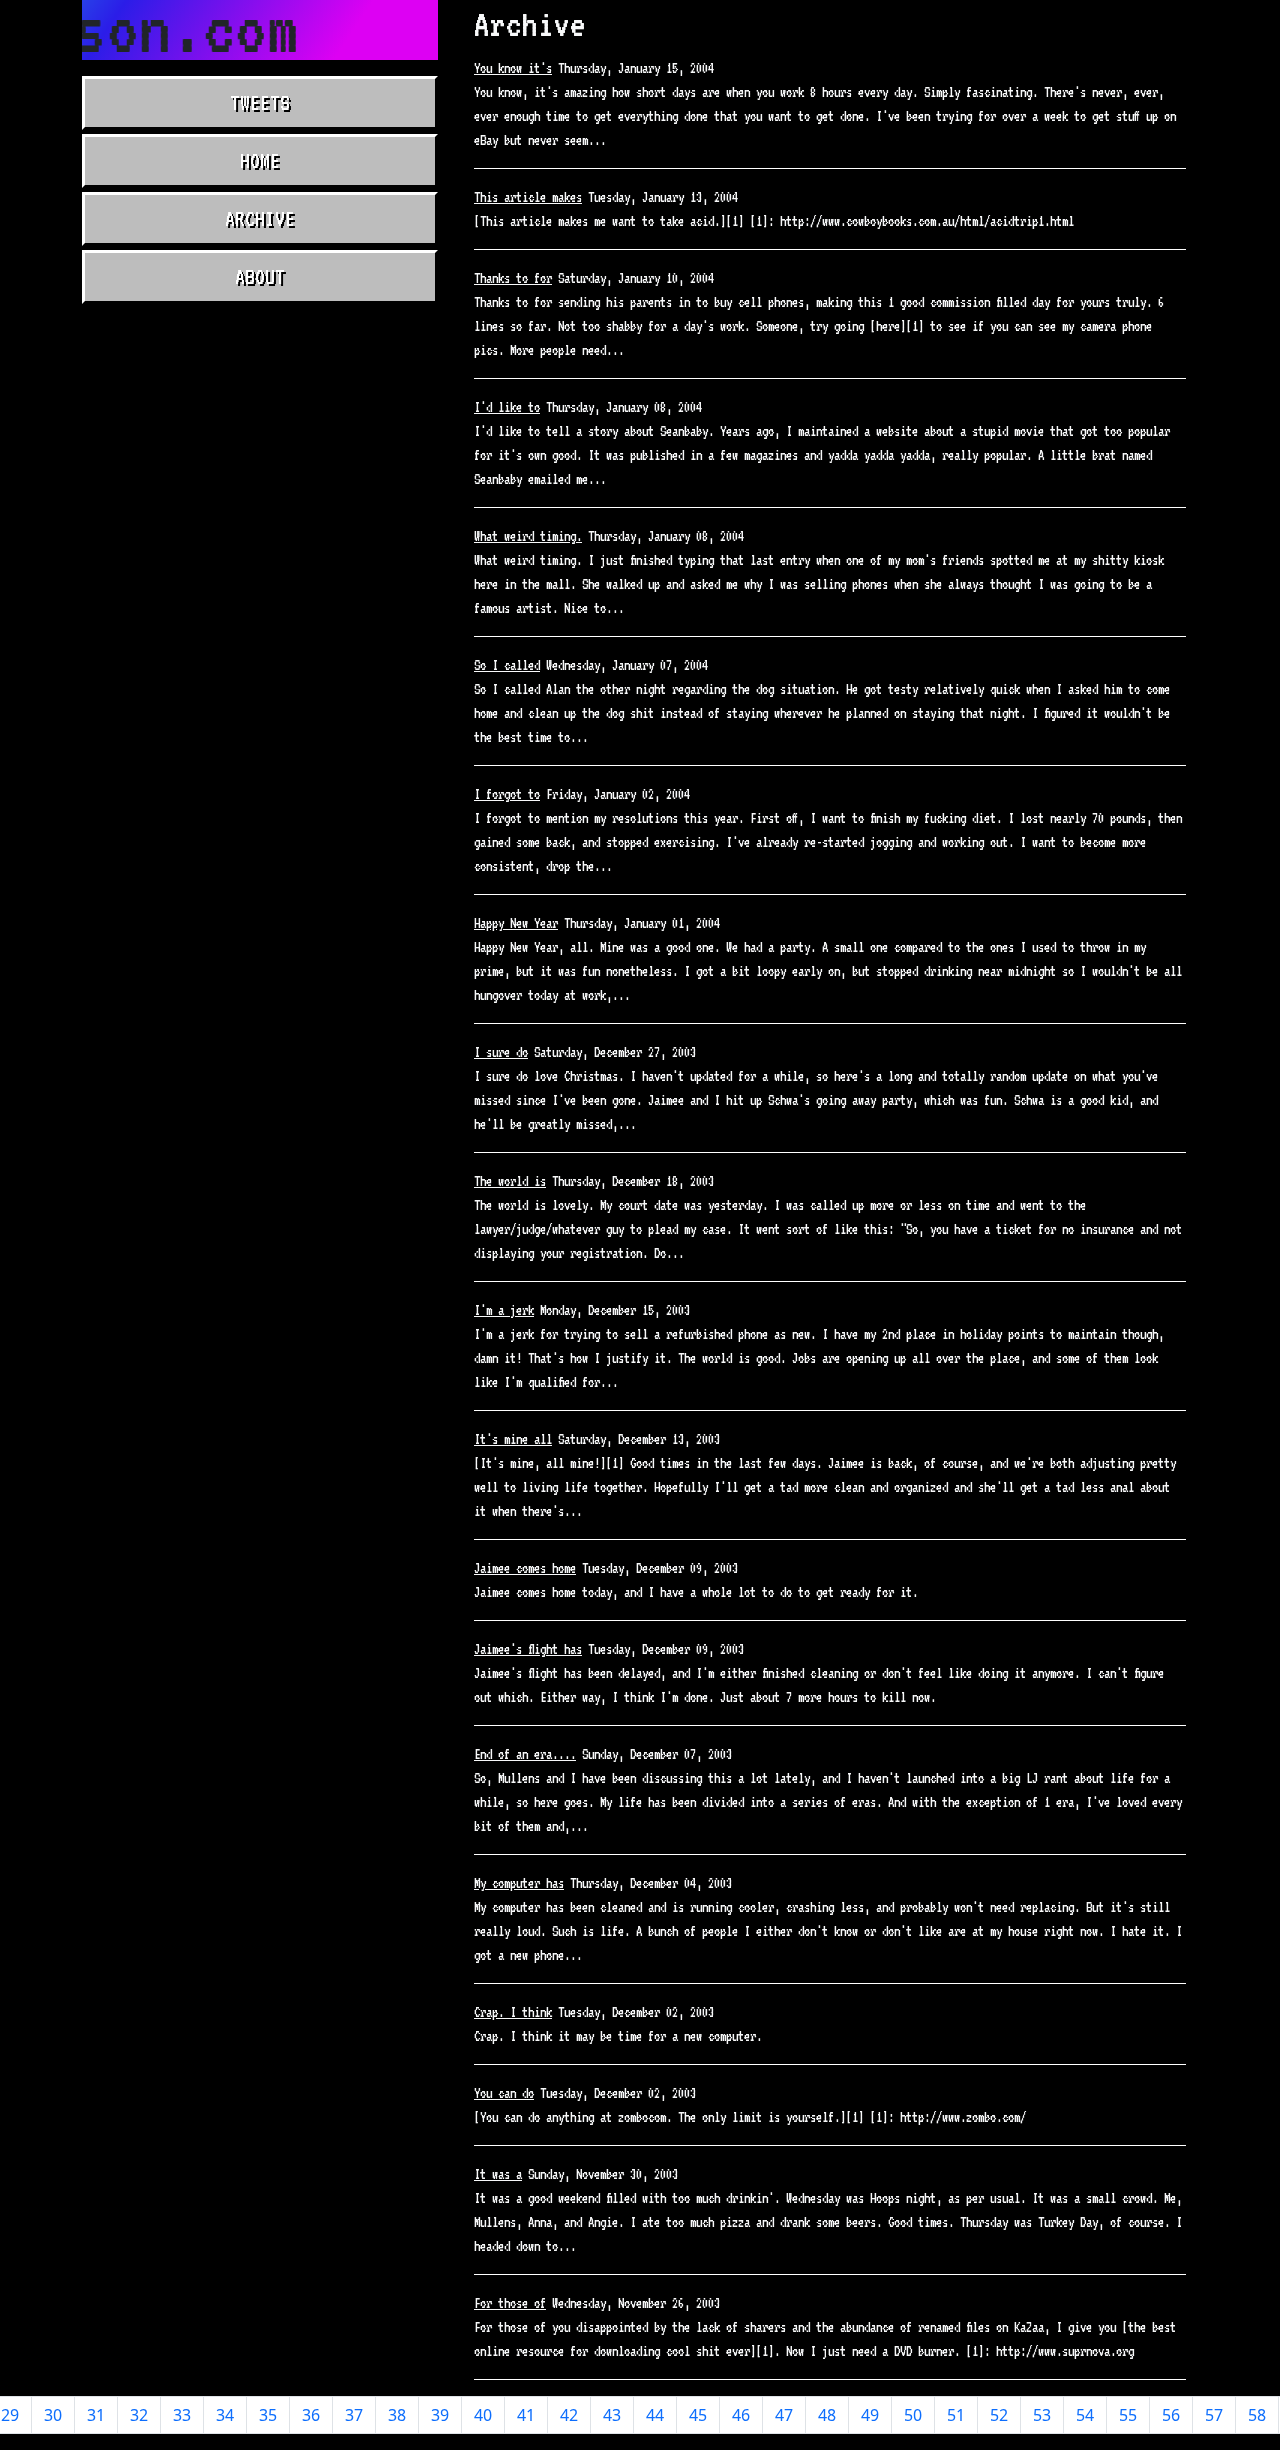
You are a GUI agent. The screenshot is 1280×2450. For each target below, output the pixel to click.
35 (268, 2415)
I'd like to (507, 407)
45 (698, 2415)
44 (655, 2415)
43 (612, 2415)
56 (1171, 2415)
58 (1257, 2415)
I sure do (501, 1052)
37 (354, 2415)
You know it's (513, 68)
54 (1085, 2415)
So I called (507, 665)
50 (913, 2415)
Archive (260, 219)
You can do (504, 2093)
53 (1042, 2415)
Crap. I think (513, 2012)
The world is (510, 1181)
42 (569, 2415)
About (260, 277)
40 (483, 2415)
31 (96, 2415)
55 (1128, 2415)
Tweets (260, 103)
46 (741, 2415)
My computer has (519, 1883)
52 (999, 2415)
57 (1214, 2415)
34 (225, 2415)
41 (526, 2415)
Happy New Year (516, 923)
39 (440, 2415)
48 (827, 2415)
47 (784, 2415)
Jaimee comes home (525, 1568)
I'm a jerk (504, 1310)
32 (139, 2415)
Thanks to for (513, 278)
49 (870, 2415)
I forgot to (507, 794)
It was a (498, 2174)
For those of (510, 2303)
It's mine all (513, 1439)
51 (956, 2415)
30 (53, 2415)
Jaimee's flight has (528, 1649)
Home (260, 161)
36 (311, 2415)
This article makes (528, 197)
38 (397, 2415)
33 (182, 2415)
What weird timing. (528, 536)
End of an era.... (525, 1754)
